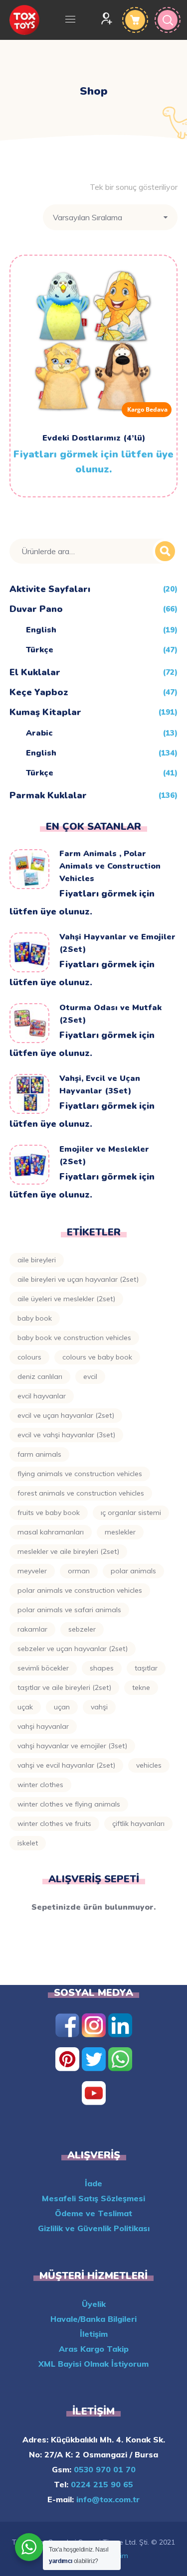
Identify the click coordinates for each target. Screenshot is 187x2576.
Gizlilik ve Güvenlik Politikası (94, 2228)
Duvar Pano (36, 609)
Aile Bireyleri (37, 1260)
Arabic (39, 733)
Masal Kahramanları (51, 1532)
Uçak (25, 1707)
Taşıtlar (146, 1668)
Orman (79, 1571)
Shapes (102, 1668)
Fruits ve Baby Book (49, 1513)
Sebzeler (82, 1629)
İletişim (94, 2334)
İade (93, 2183)
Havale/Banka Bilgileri (93, 2319)
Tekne (141, 1687)
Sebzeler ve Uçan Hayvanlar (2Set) (73, 1649)
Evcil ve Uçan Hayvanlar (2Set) (66, 1415)
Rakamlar (32, 1629)
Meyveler (32, 1571)
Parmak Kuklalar (48, 795)
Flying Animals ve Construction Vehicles (80, 1474)
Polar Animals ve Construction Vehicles (80, 1590)
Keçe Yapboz (39, 692)
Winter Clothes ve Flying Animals (69, 1804)
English (41, 630)
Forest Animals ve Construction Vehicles (81, 1493)
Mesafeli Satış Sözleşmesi (93, 2198)
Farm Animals (39, 1454)
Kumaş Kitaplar (45, 712)
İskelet (28, 1843)
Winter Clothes (40, 1785)
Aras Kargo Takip (94, 2349)
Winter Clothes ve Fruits (54, 1823)
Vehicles (149, 1765)
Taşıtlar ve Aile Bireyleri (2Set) (64, 1687)
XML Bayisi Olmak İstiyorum (93, 2364)
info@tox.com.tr (107, 2499)
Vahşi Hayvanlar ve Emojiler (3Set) (72, 1746)
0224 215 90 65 (101, 2484)
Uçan (62, 1707)
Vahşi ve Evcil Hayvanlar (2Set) (66, 1765)
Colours (29, 1357)
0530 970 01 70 (103, 2469)
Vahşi (99, 1707)
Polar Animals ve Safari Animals (69, 1610)
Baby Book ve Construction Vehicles (74, 1338)
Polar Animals (133, 1571)
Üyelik (94, 2304)
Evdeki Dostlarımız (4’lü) (94, 438)
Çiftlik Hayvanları (138, 1823)
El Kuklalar (35, 672)
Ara (165, 551)
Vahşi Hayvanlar (43, 1726)
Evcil (90, 1376)
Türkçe (40, 650)
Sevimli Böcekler (43, 1668)
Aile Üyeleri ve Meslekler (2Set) (66, 1299)
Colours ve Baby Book (97, 1357)
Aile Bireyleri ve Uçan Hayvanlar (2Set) (78, 1279)
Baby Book (35, 1318)
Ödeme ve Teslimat (93, 2213)
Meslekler (120, 1532)
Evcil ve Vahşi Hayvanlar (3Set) (66, 1435)
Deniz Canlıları (40, 1376)
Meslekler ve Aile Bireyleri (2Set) (68, 1551)
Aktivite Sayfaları (50, 589)
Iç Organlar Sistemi (131, 1513)
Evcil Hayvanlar (42, 1396)
